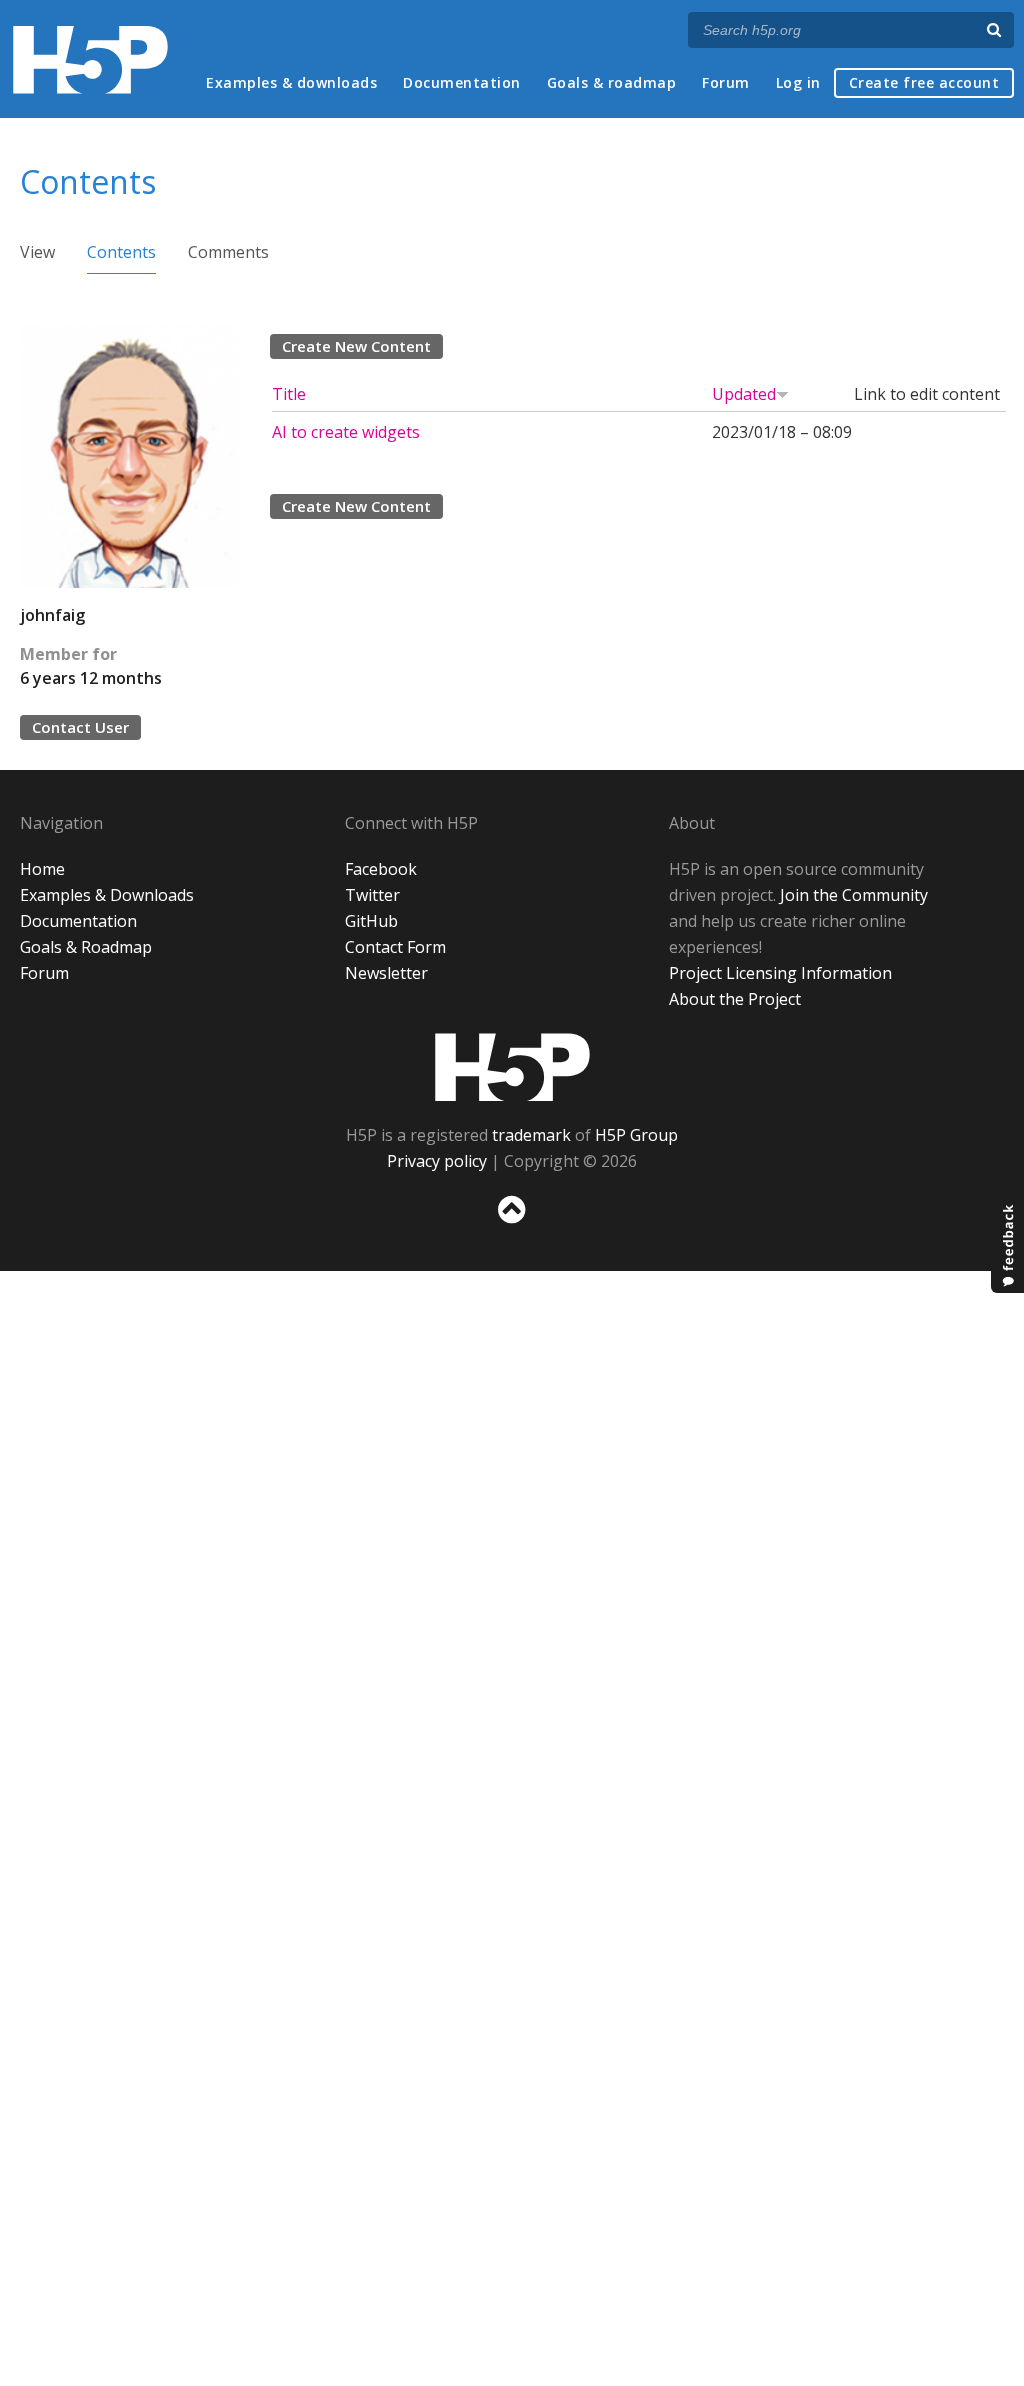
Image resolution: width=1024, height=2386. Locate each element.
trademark (531, 1135)
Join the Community (854, 895)
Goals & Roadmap (86, 947)
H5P (512, 1067)
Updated (744, 394)
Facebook (381, 869)
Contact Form (395, 947)
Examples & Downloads (107, 895)
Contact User (80, 727)
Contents (121, 252)
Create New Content (356, 346)
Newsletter (386, 973)
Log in (798, 82)
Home (42, 869)
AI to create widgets (346, 432)
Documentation (462, 82)
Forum (726, 82)
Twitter (372, 895)
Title (289, 394)
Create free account (924, 82)
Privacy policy (437, 1161)
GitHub (371, 921)
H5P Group (636, 1135)
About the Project (735, 999)
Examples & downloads (291, 82)
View (37, 252)
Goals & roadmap (612, 82)
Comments (228, 252)
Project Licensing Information (780, 973)
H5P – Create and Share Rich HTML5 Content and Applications (90, 59)
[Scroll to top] (512, 1227)
